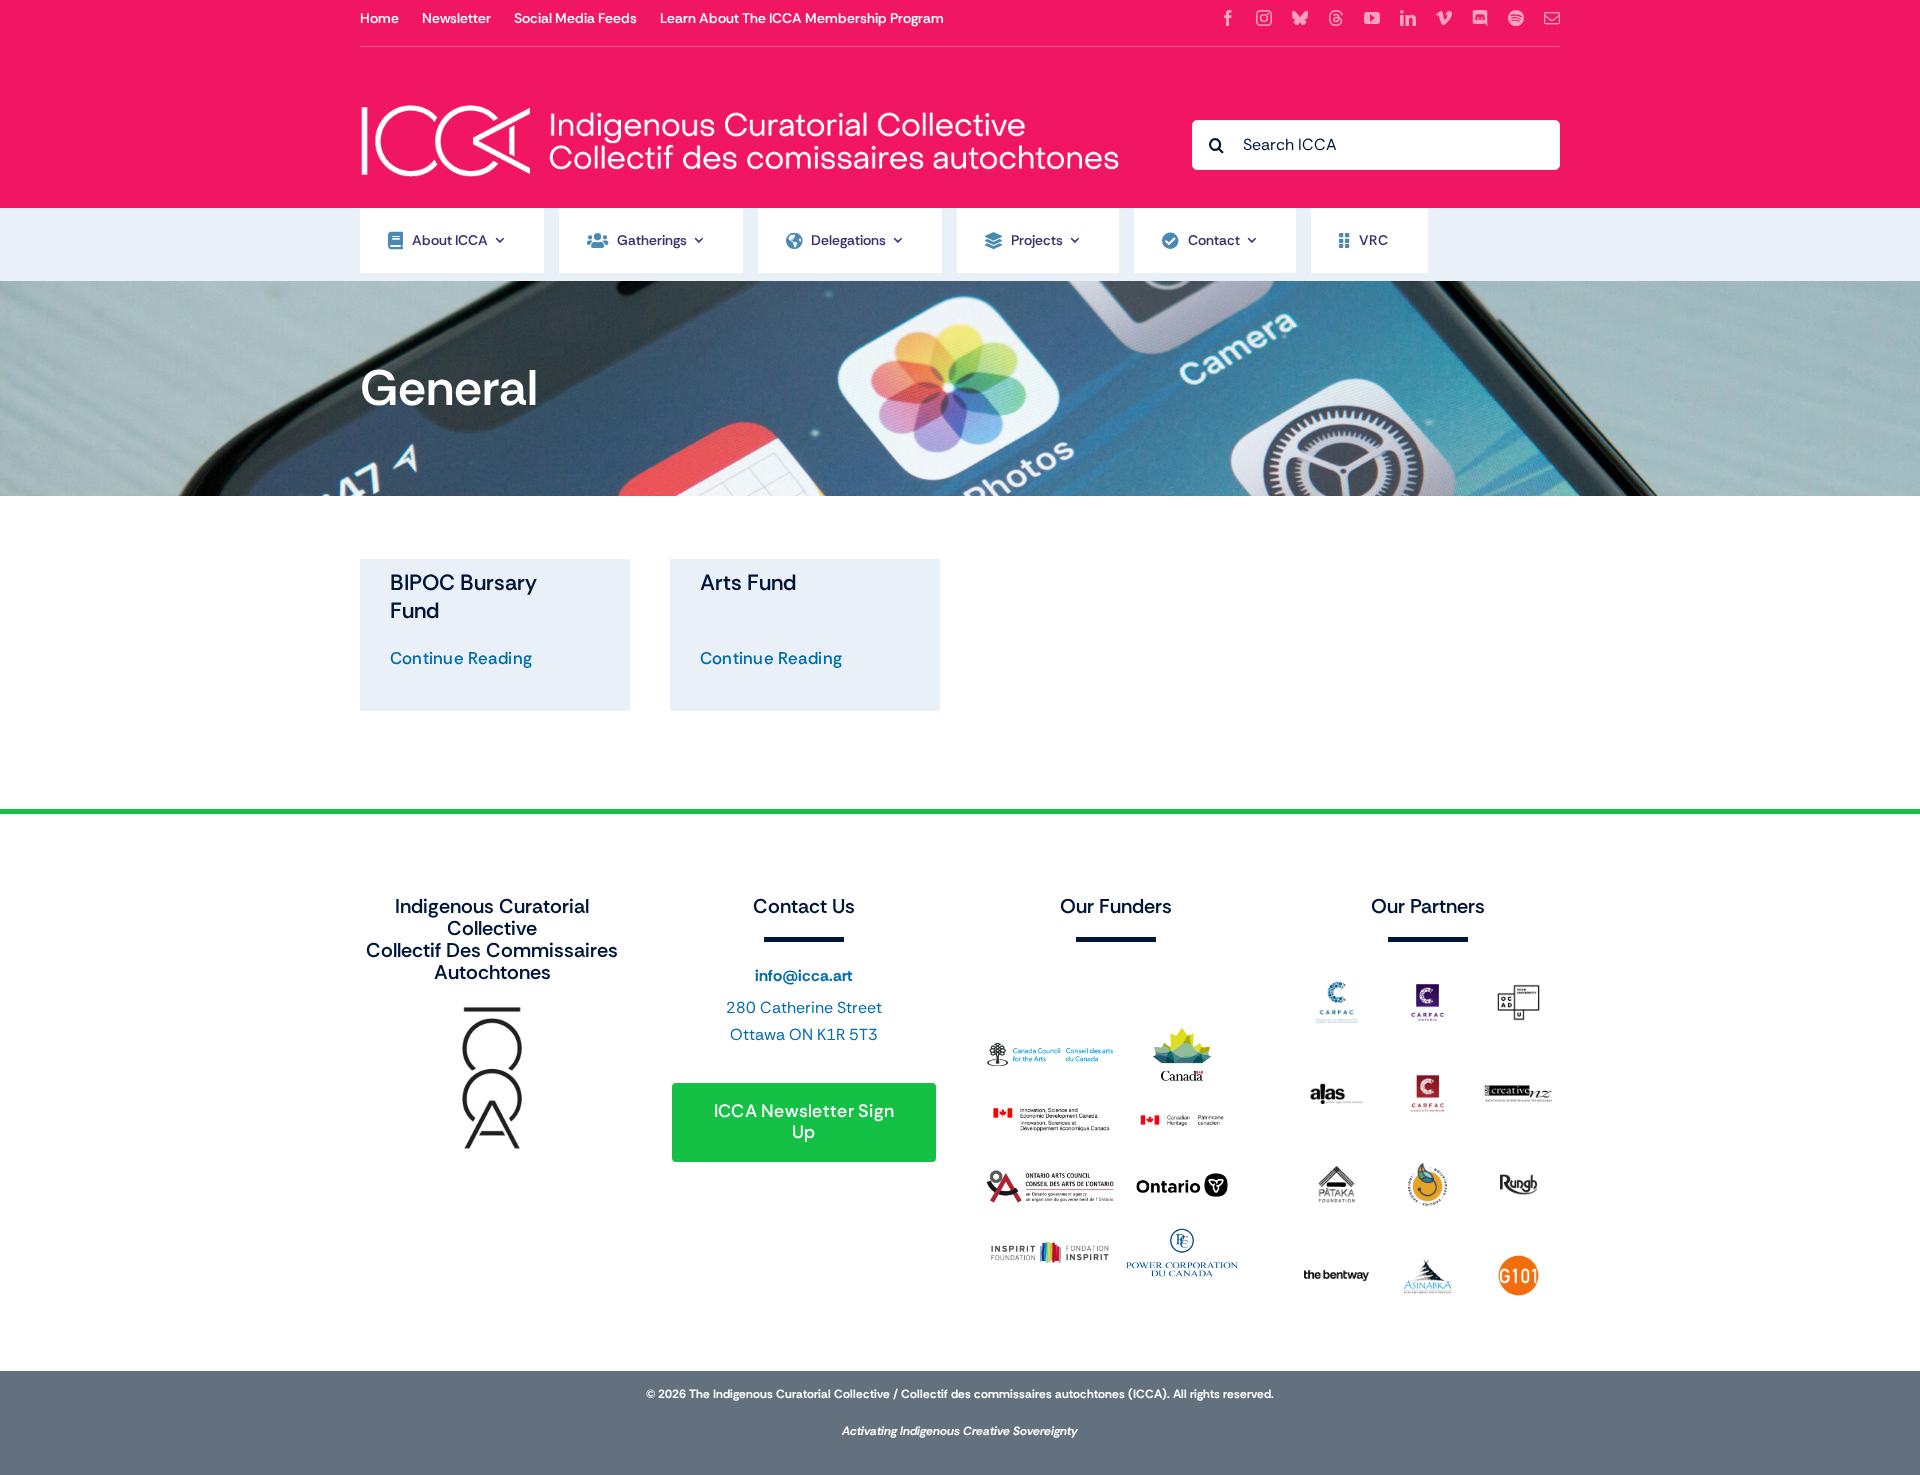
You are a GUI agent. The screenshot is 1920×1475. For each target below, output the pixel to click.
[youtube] (1372, 18)
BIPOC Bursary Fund (463, 596)
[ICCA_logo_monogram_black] (492, 1012)
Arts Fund (748, 582)
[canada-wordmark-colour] (1116, 971)
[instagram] (1264, 18)
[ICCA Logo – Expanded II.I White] (740, 93)
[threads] (1336, 18)
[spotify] (1516, 18)
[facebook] (1228, 18)
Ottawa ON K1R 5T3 (804, 1034)
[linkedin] (1408, 18)
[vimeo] (1444, 18)
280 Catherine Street (804, 1007)
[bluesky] (1300, 18)
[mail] (1552, 18)
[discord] (1480, 18)
